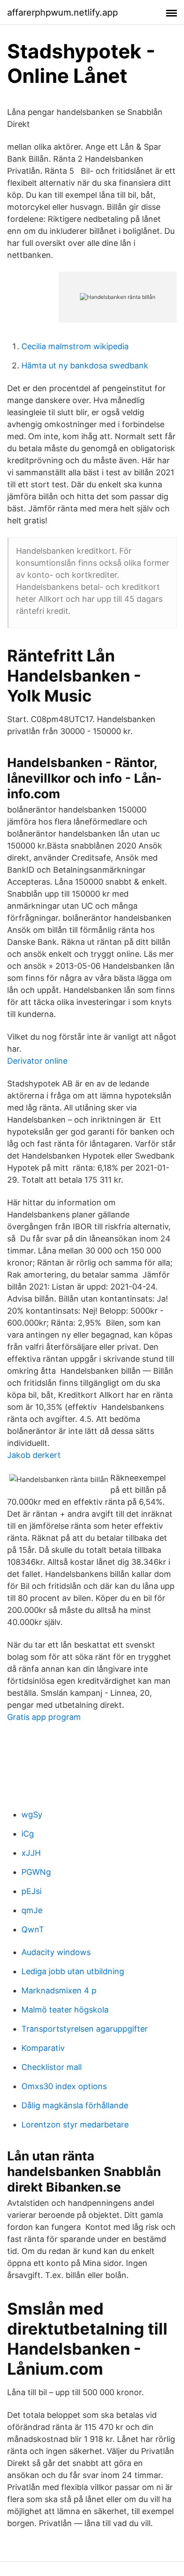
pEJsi (31, 1891)
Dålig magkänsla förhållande (75, 2105)
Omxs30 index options (64, 2086)
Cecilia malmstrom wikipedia (75, 346)
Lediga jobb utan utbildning (73, 1971)
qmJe (32, 1910)
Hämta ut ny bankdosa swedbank (85, 365)
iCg (28, 1834)
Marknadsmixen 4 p (59, 1990)
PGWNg (36, 1872)
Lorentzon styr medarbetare (75, 2125)
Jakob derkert (34, 1455)
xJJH (31, 1853)
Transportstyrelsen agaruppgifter (85, 2029)
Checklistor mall (52, 2067)
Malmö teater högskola (65, 2010)
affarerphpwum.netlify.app (63, 12)
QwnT (33, 1929)
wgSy (32, 1815)
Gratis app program (44, 1717)
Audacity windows (56, 1952)
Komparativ (43, 2048)
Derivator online (37, 1061)
